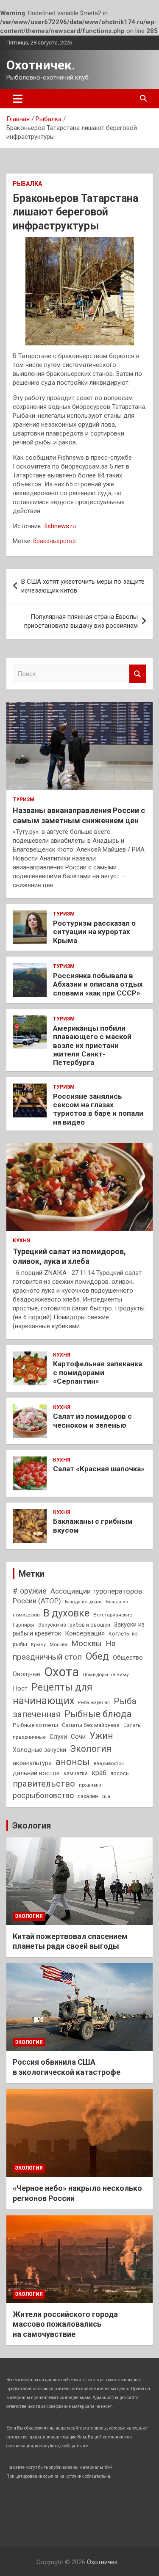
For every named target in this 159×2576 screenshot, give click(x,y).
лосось (120, 1773)
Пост (20, 1688)
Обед (97, 1656)
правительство (44, 1784)
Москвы (86, 1644)
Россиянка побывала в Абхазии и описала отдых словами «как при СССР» (98, 984)
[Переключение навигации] (18, 99)
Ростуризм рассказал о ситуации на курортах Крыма (94, 932)
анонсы (73, 1762)
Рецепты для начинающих (53, 1694)
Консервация (85, 1633)
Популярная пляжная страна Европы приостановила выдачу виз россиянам (81, 621)
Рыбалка (27, 184)
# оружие (30, 1591)
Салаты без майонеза (91, 1725)
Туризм (24, 800)
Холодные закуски (39, 1750)
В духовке (66, 1613)
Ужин (101, 1736)
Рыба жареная (94, 1703)
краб (99, 1773)
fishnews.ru (60, 526)
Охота (61, 1672)
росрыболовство (43, 1795)
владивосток (109, 1763)
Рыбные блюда (98, 1714)
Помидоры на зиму (106, 1674)
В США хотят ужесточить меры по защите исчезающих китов (83, 586)
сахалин (88, 1796)
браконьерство (54, 541)
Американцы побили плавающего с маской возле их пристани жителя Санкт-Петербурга (92, 1045)
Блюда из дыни (83, 1602)
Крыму (38, 1645)
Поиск (138, 674)
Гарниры (24, 1625)
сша (106, 1797)
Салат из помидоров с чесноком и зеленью (92, 1420)
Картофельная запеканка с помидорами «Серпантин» (98, 1372)
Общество (128, 1658)
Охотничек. (41, 65)
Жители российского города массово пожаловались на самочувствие (65, 2324)
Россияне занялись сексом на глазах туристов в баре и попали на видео (98, 1109)
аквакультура (32, 1763)
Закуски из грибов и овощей (74, 1625)
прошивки (90, 1785)
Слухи (58, 1737)
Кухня (21, 1241)
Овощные (26, 1674)
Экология (91, 1749)
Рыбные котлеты (35, 1725)
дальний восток (36, 1773)
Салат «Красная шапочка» (99, 1469)
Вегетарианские (113, 1615)
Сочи (78, 1737)
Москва (59, 1644)
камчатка (76, 1773)
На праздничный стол (64, 1650)
